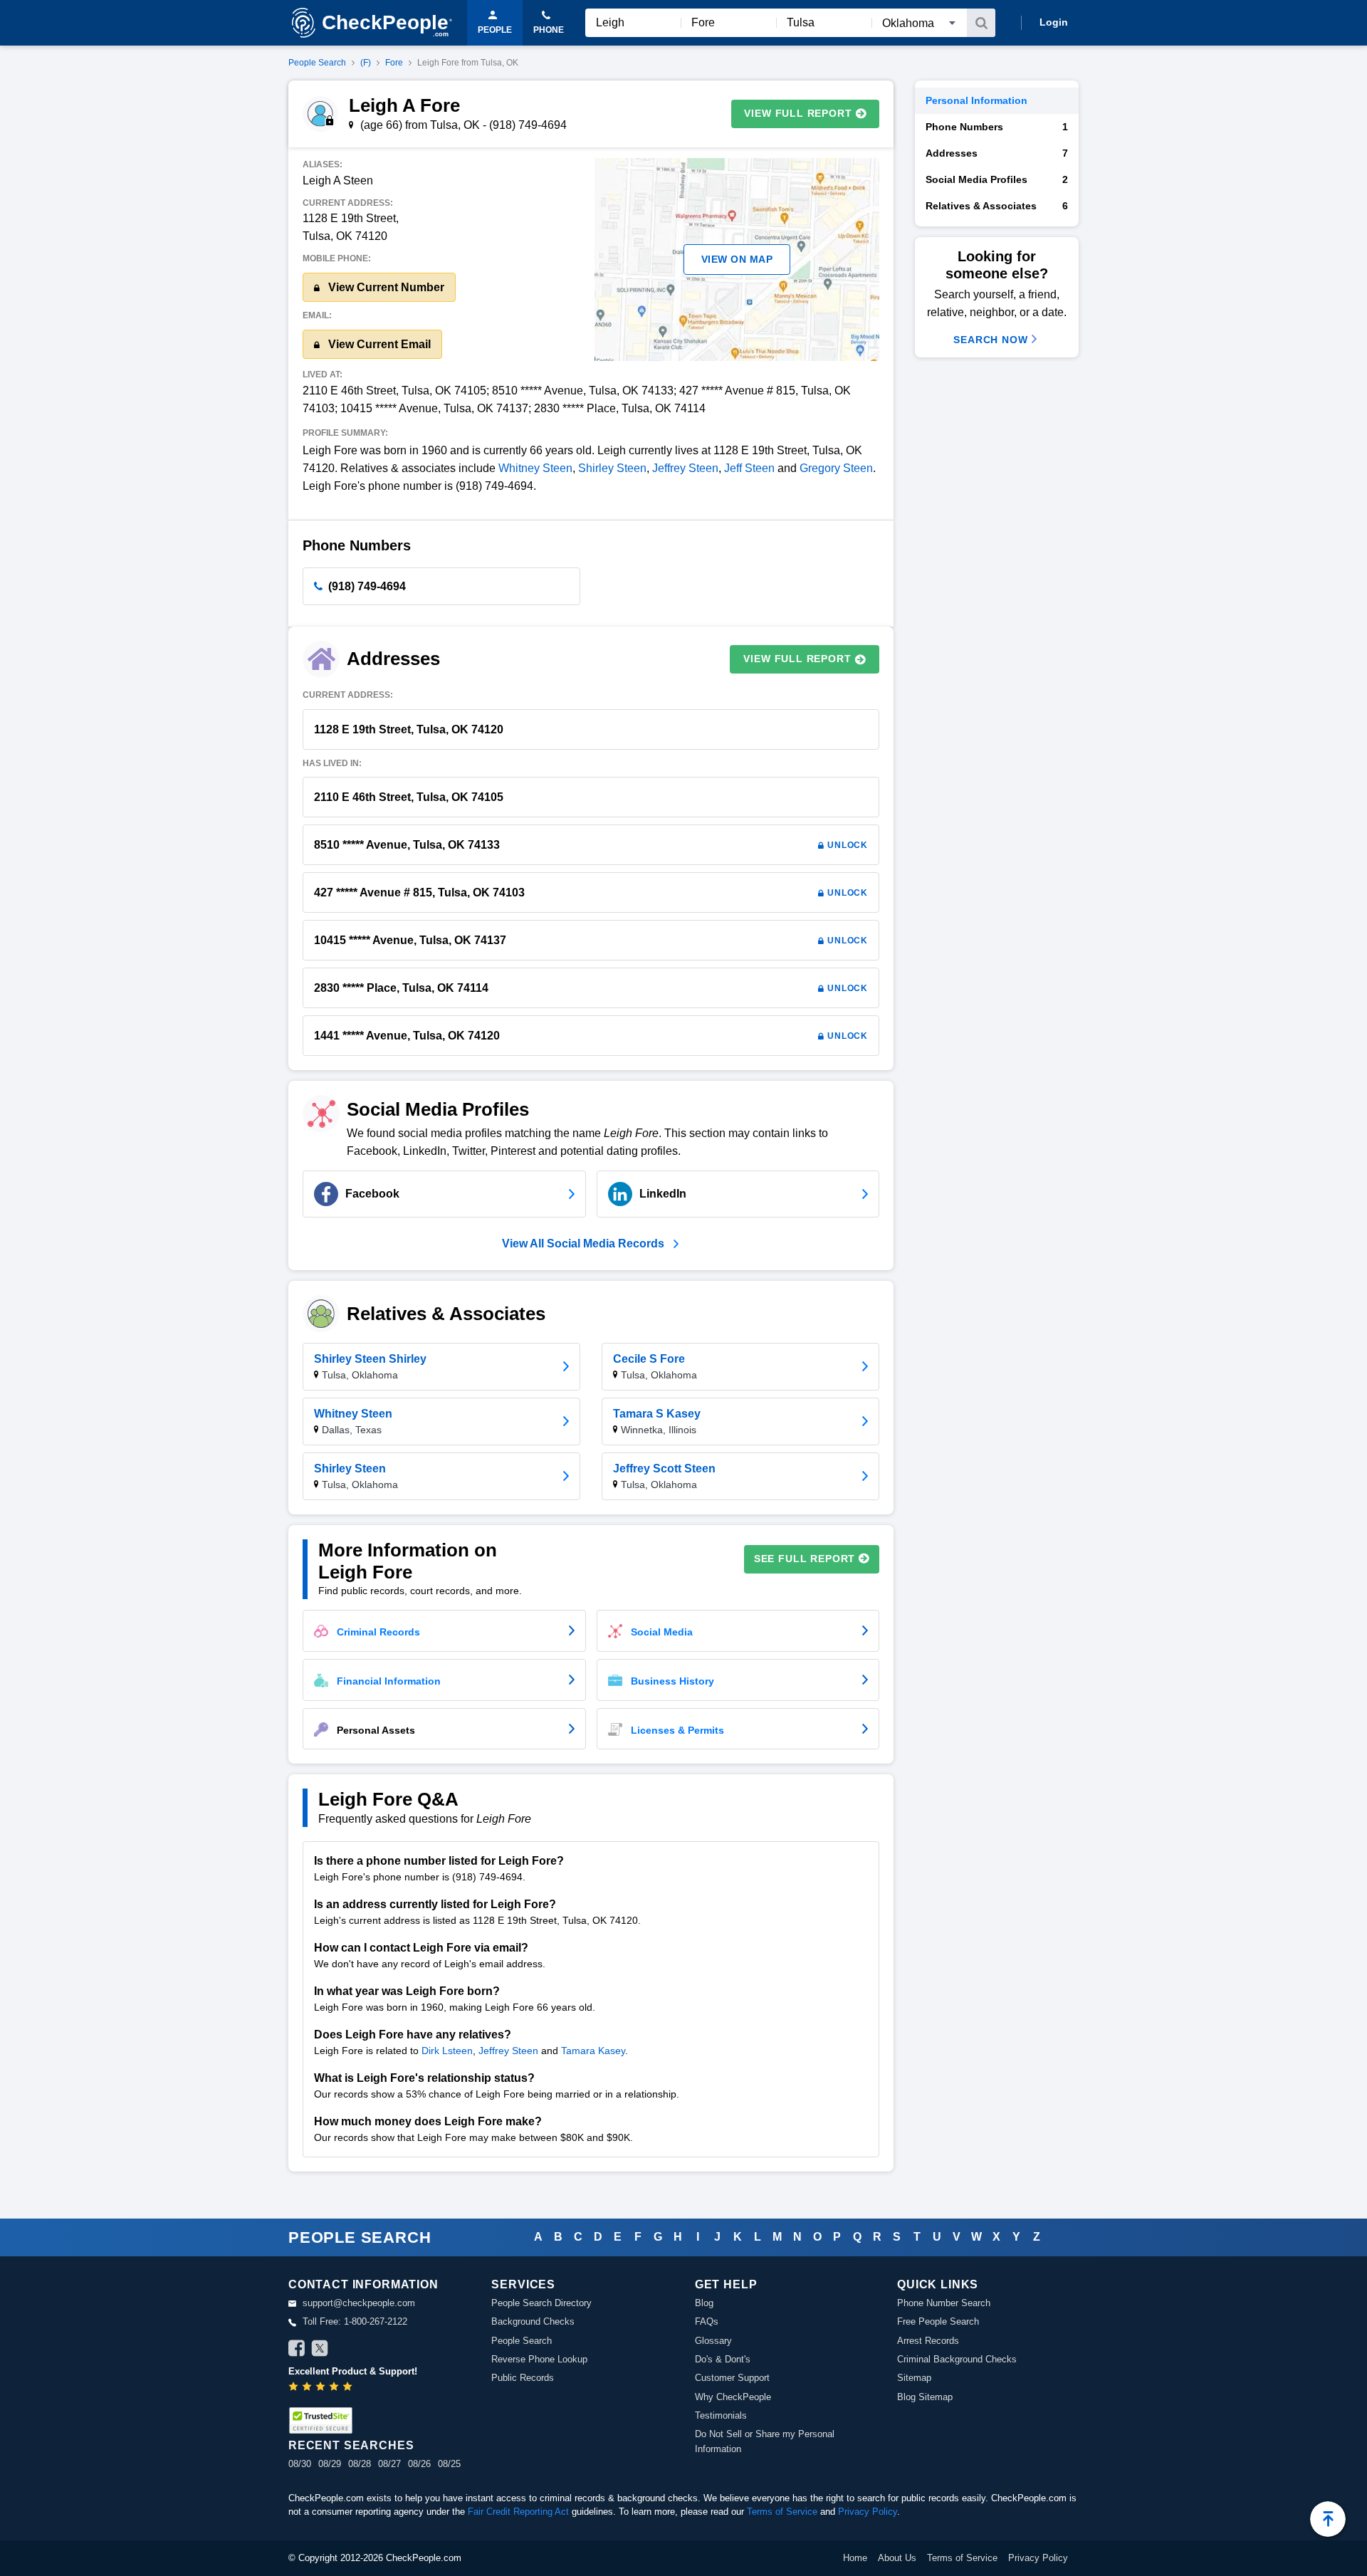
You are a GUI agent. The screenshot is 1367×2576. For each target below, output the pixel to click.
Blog (704, 2303)
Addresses (997, 153)
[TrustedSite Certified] (320, 2420)
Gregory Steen (836, 468)
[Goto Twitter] (320, 2350)
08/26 (419, 2464)
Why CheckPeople (733, 2397)
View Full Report (798, 113)
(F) (366, 63)
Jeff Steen (749, 468)
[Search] (981, 23)
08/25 (449, 2464)
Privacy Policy (868, 2512)
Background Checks (533, 2321)
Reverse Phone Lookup (539, 2359)
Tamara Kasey (593, 2051)
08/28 (360, 2464)
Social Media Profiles (997, 179)
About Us (897, 2558)
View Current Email (378, 344)
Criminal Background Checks (957, 2359)
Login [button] (1054, 22)
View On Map (737, 259)
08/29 (330, 2464)
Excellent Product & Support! (353, 2371)
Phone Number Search (944, 2303)
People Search (317, 63)
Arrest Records (928, 2341)
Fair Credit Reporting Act (518, 2512)
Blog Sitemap (925, 2397)
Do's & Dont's (723, 2359)
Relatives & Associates (997, 206)
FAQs (707, 2321)
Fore (394, 63)
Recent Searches (351, 2445)
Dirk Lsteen (447, 2051)
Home (855, 2558)
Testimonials (721, 2415)
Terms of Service (782, 2512)
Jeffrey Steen (685, 468)
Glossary (713, 2341)
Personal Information (976, 100)
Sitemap (914, 2378)
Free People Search (938, 2321)
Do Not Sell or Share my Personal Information (765, 2441)
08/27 (389, 2464)
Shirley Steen (612, 468)
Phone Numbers (997, 127)
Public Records (523, 2378)
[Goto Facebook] (297, 2350)
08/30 (300, 2464)
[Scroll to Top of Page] (1328, 2519)
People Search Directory (541, 2303)
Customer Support (732, 2378)
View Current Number (385, 287)
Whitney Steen (535, 468)
